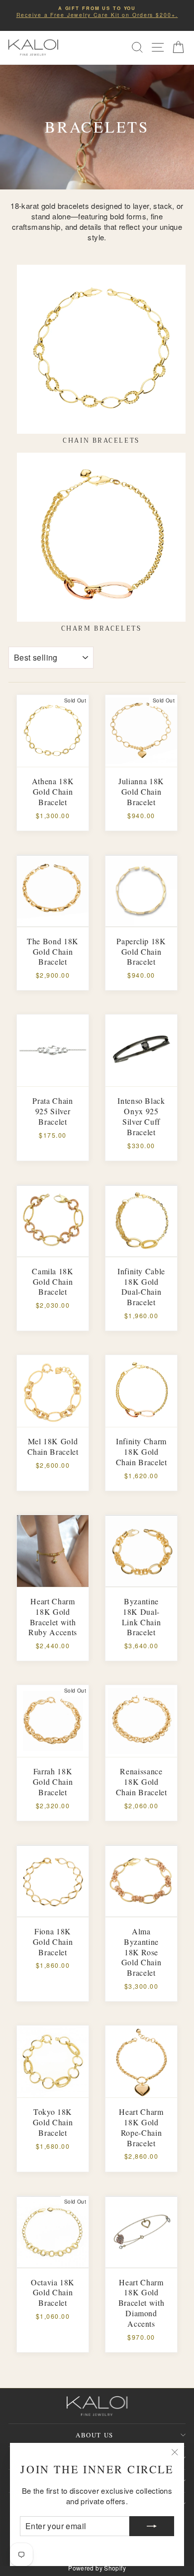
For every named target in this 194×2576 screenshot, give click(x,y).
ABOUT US (94, 2435)
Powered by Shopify (97, 2568)
